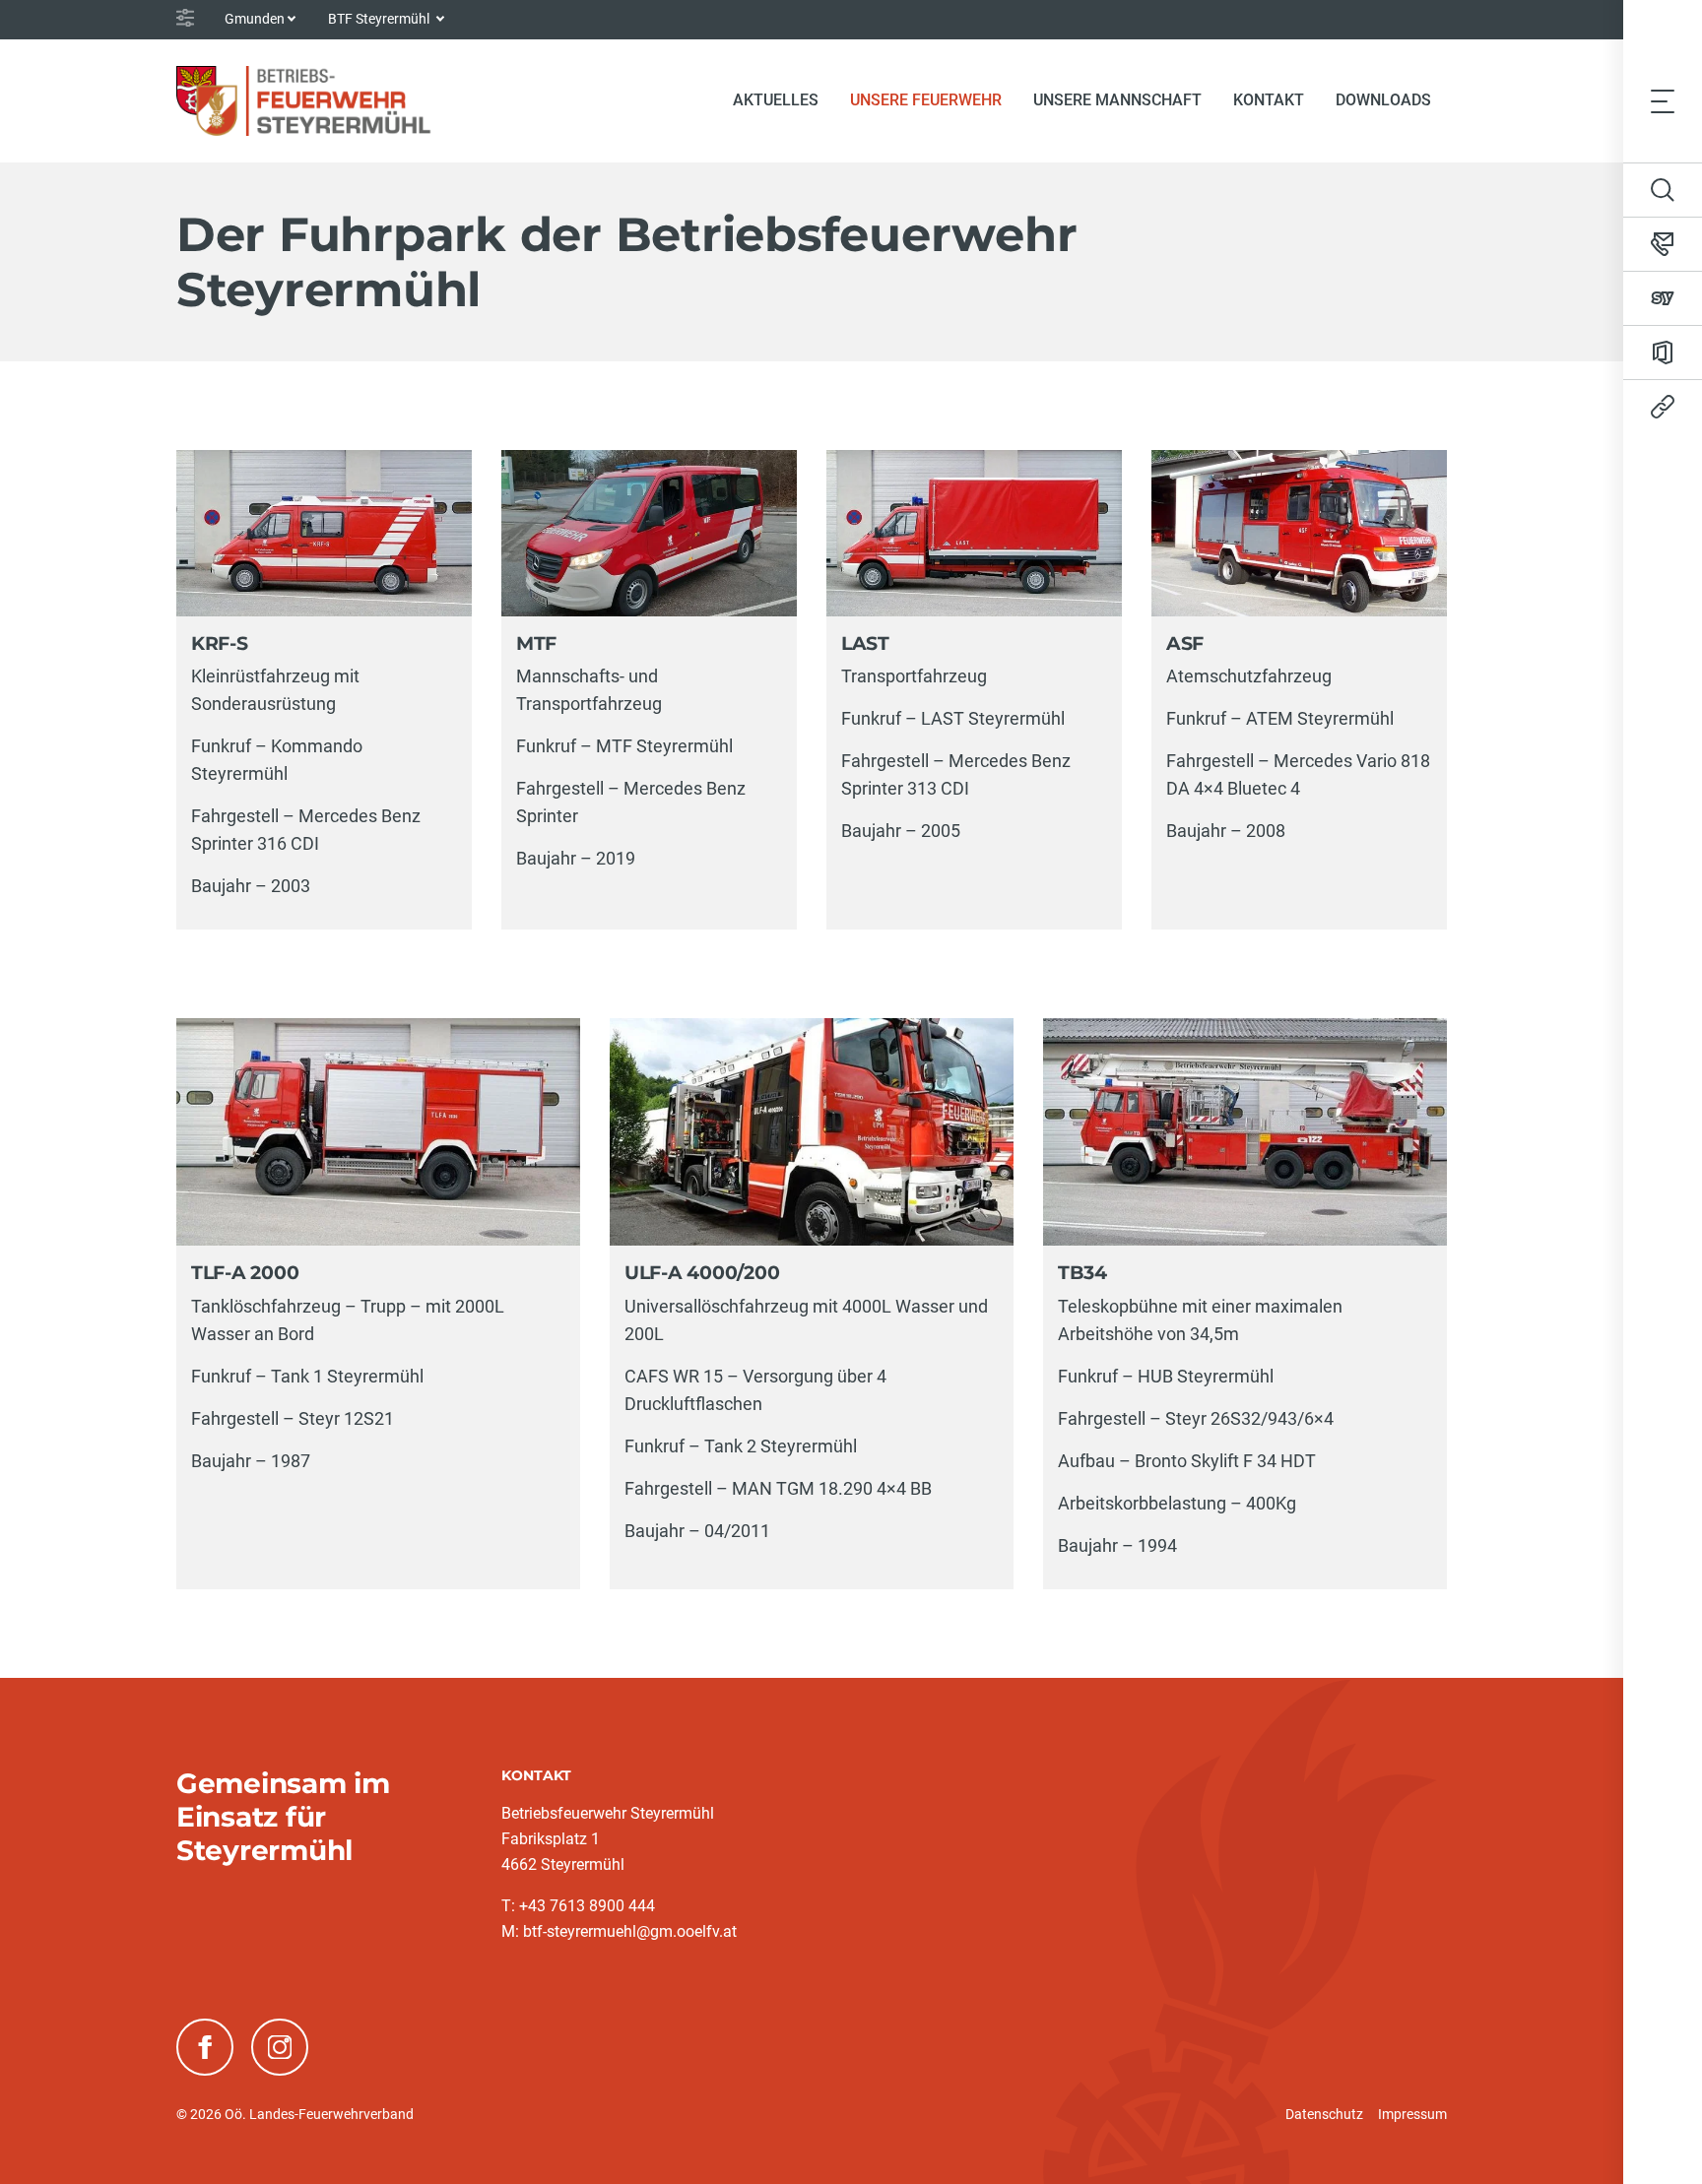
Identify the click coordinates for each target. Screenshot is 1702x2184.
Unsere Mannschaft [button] (1117, 100)
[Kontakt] (1663, 244)
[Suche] (1663, 190)
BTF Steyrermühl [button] (380, 19)
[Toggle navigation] (1663, 100)
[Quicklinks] (1663, 407)
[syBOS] (1663, 298)
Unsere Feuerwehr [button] (926, 100)
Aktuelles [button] (776, 100)
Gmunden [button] (255, 19)
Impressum (1412, 2114)
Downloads (1383, 100)
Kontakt (1269, 100)
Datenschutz (1324, 2114)
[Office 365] (1663, 353)
